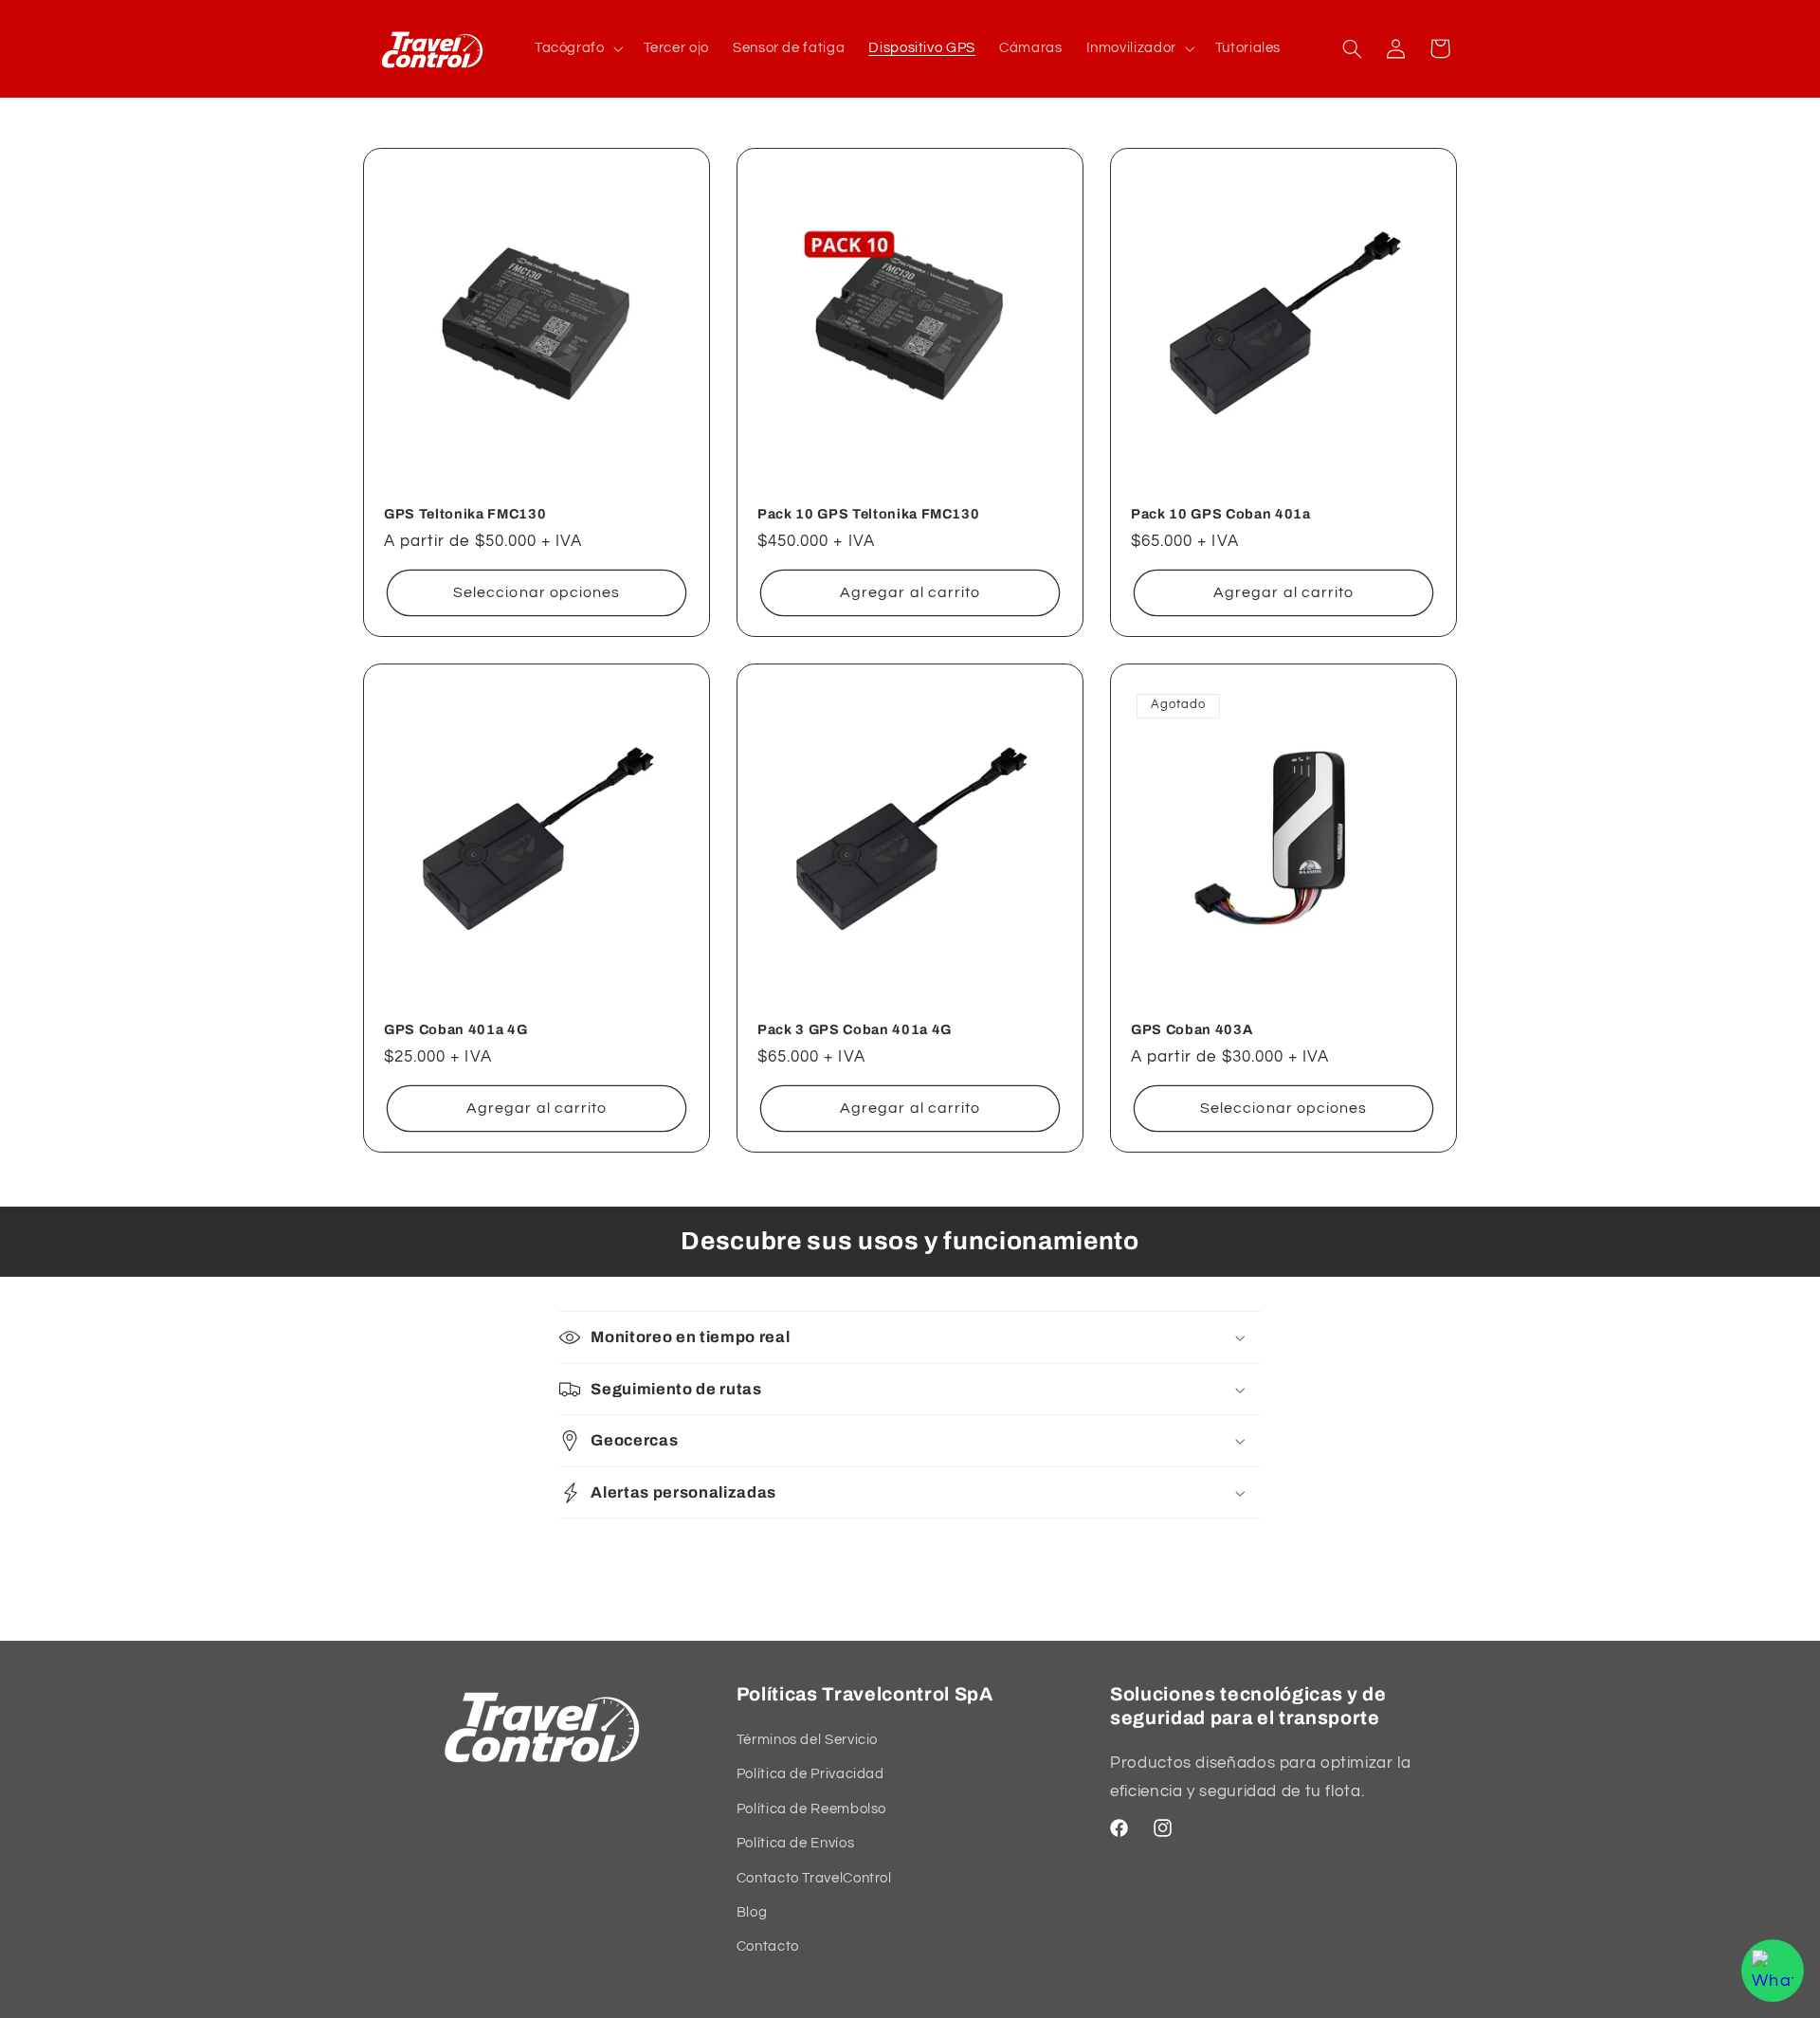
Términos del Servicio (807, 1740)
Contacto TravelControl (814, 1878)
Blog (752, 1912)
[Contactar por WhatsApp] (1773, 1971)
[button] (577, 48)
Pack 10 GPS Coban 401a (1221, 513)
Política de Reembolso (811, 1809)
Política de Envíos (795, 1843)
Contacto (768, 1946)
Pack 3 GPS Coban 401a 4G (855, 1029)
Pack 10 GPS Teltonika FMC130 (868, 513)
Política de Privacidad (810, 1774)
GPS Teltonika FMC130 (465, 513)
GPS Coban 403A (1192, 1029)
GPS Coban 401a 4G (455, 1029)
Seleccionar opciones (537, 592)
